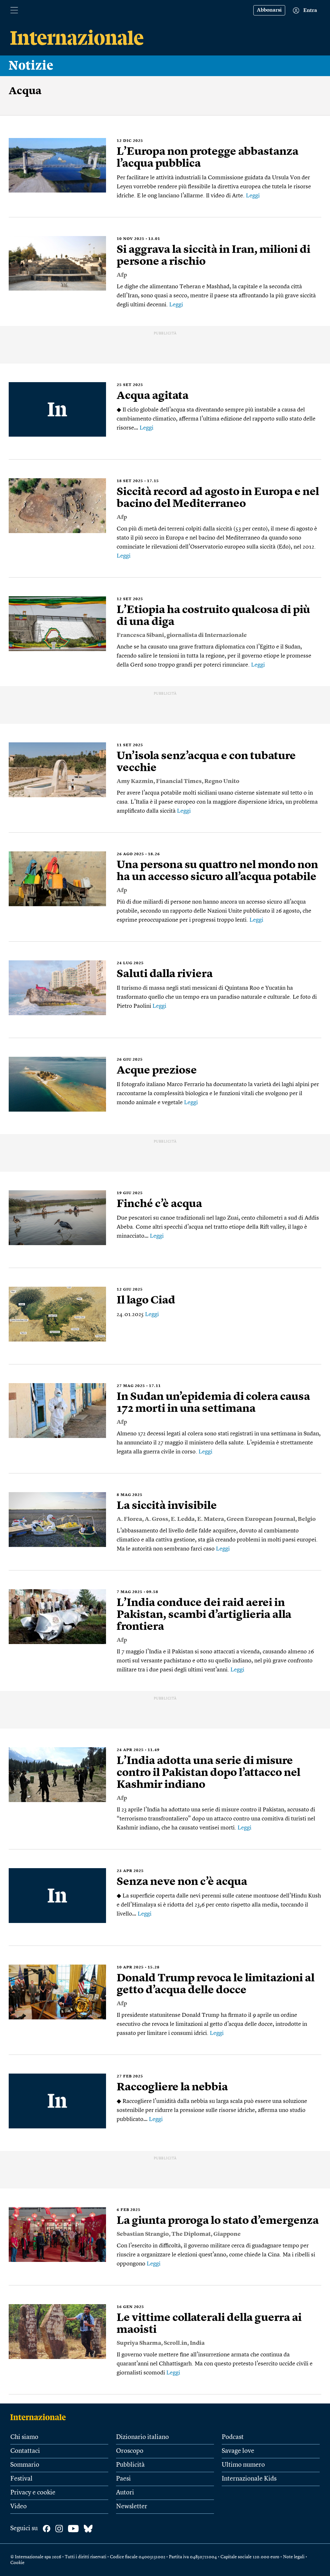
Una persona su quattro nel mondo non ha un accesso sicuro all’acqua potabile (217, 871)
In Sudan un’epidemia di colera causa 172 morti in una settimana (213, 1403)
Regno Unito (222, 781)
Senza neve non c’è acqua (182, 1882)
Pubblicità (130, 2465)
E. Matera (211, 1519)
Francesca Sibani (140, 635)
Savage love (238, 2451)
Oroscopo (130, 2451)
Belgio (307, 1519)
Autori (125, 2493)
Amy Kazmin (135, 781)
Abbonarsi (269, 10)
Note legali (294, 2557)
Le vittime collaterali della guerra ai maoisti (209, 2324)
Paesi (123, 2479)
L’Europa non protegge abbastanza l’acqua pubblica (208, 158)
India (197, 2343)
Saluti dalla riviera (165, 974)
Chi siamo (24, 2437)
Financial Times (179, 781)
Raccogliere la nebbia (172, 2087)
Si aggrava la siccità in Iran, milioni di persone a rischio (214, 256)
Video (19, 2507)
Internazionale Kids (249, 2479)
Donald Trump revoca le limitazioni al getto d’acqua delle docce (216, 1984)
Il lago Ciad (146, 1301)
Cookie (17, 2563)
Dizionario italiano (142, 2437)
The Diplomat (191, 2234)
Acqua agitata (153, 396)
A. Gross (156, 1519)
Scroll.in (175, 2343)
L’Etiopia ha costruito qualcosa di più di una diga (213, 616)
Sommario (25, 2465)
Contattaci (25, 2451)
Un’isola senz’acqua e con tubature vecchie (206, 762)
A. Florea (129, 1519)
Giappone (227, 2234)
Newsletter (132, 2507)
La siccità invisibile (167, 1506)
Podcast (233, 2437)
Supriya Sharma (139, 2343)
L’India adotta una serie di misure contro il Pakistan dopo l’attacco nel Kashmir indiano (209, 1773)
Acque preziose (157, 1071)
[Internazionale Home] (40, 2417)
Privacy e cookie (33, 2493)
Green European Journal (261, 1519)
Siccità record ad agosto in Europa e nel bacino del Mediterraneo (218, 498)
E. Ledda (183, 1519)
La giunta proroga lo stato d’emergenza (218, 2221)
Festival (21, 2479)
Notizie (31, 66)
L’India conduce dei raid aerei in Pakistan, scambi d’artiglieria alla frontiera (204, 1615)
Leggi (253, 196)
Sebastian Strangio (143, 2234)
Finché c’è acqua (159, 1204)
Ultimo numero (243, 2465)
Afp (122, 275)
